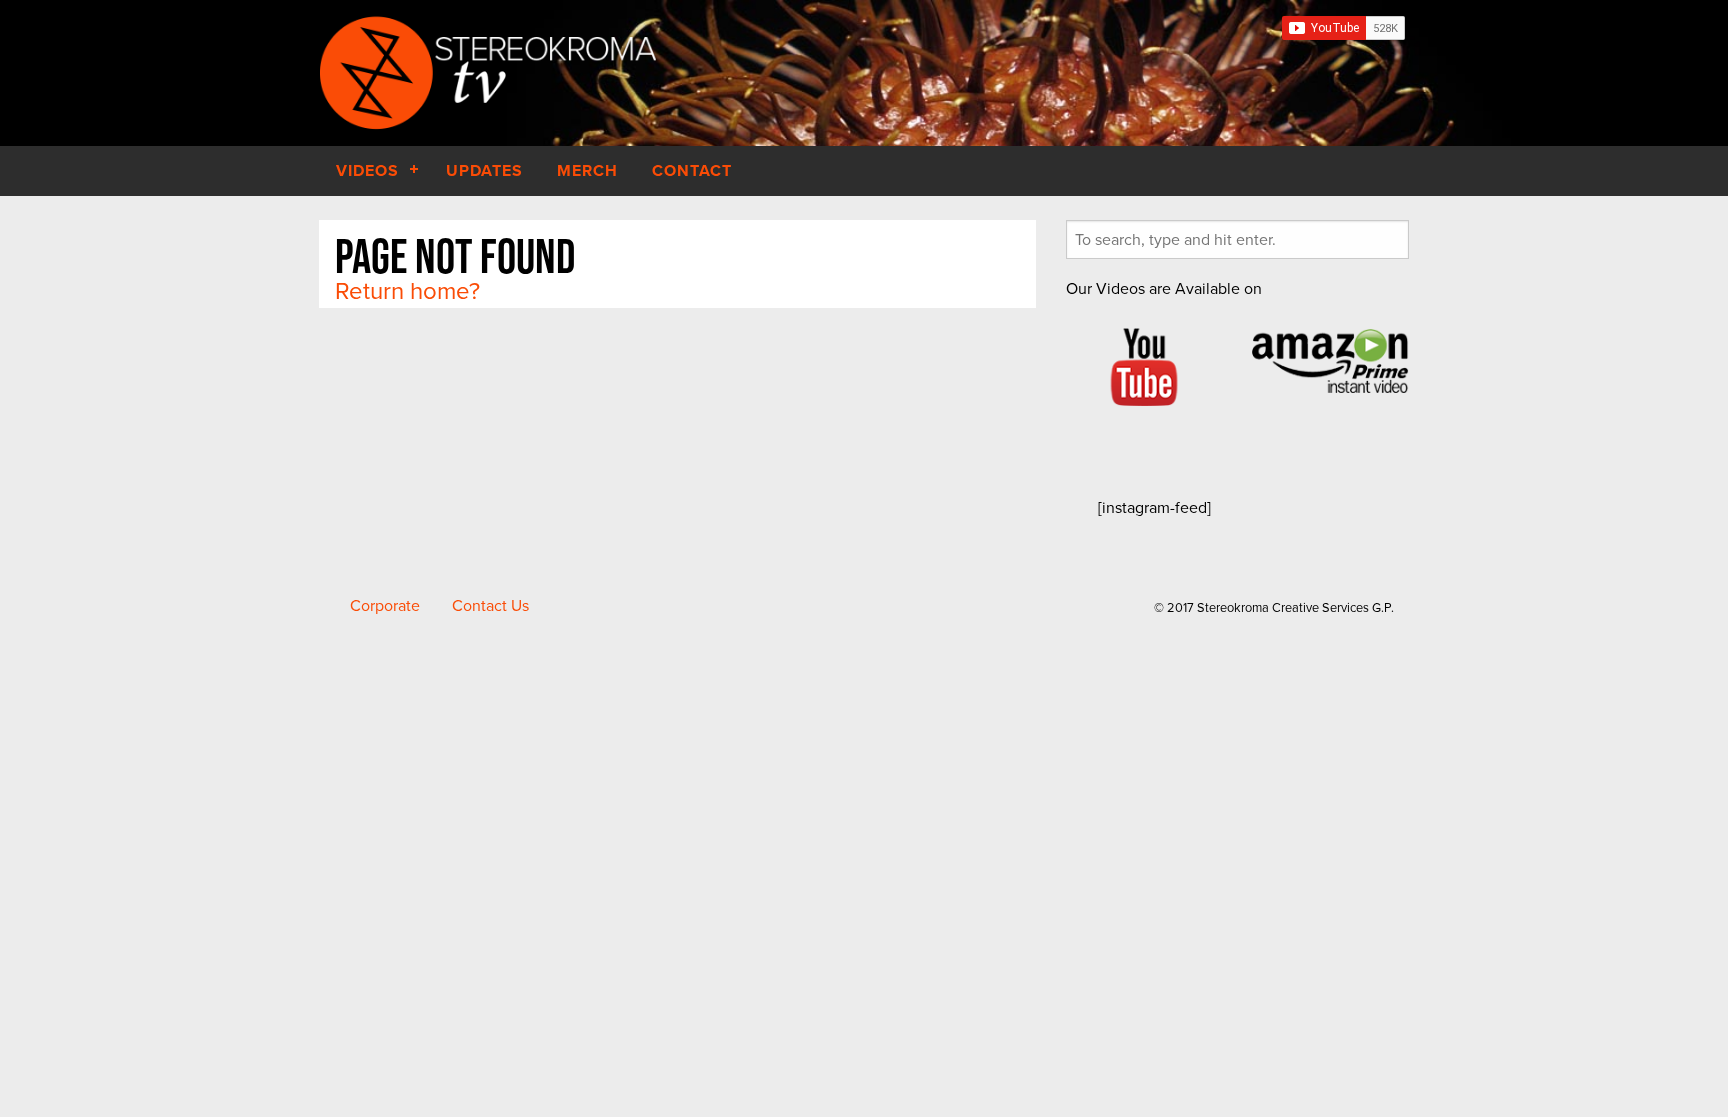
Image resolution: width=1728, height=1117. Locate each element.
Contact (692, 171)
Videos (367, 171)
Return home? (407, 291)
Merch (587, 171)
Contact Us (490, 606)
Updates (484, 171)
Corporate (385, 606)
